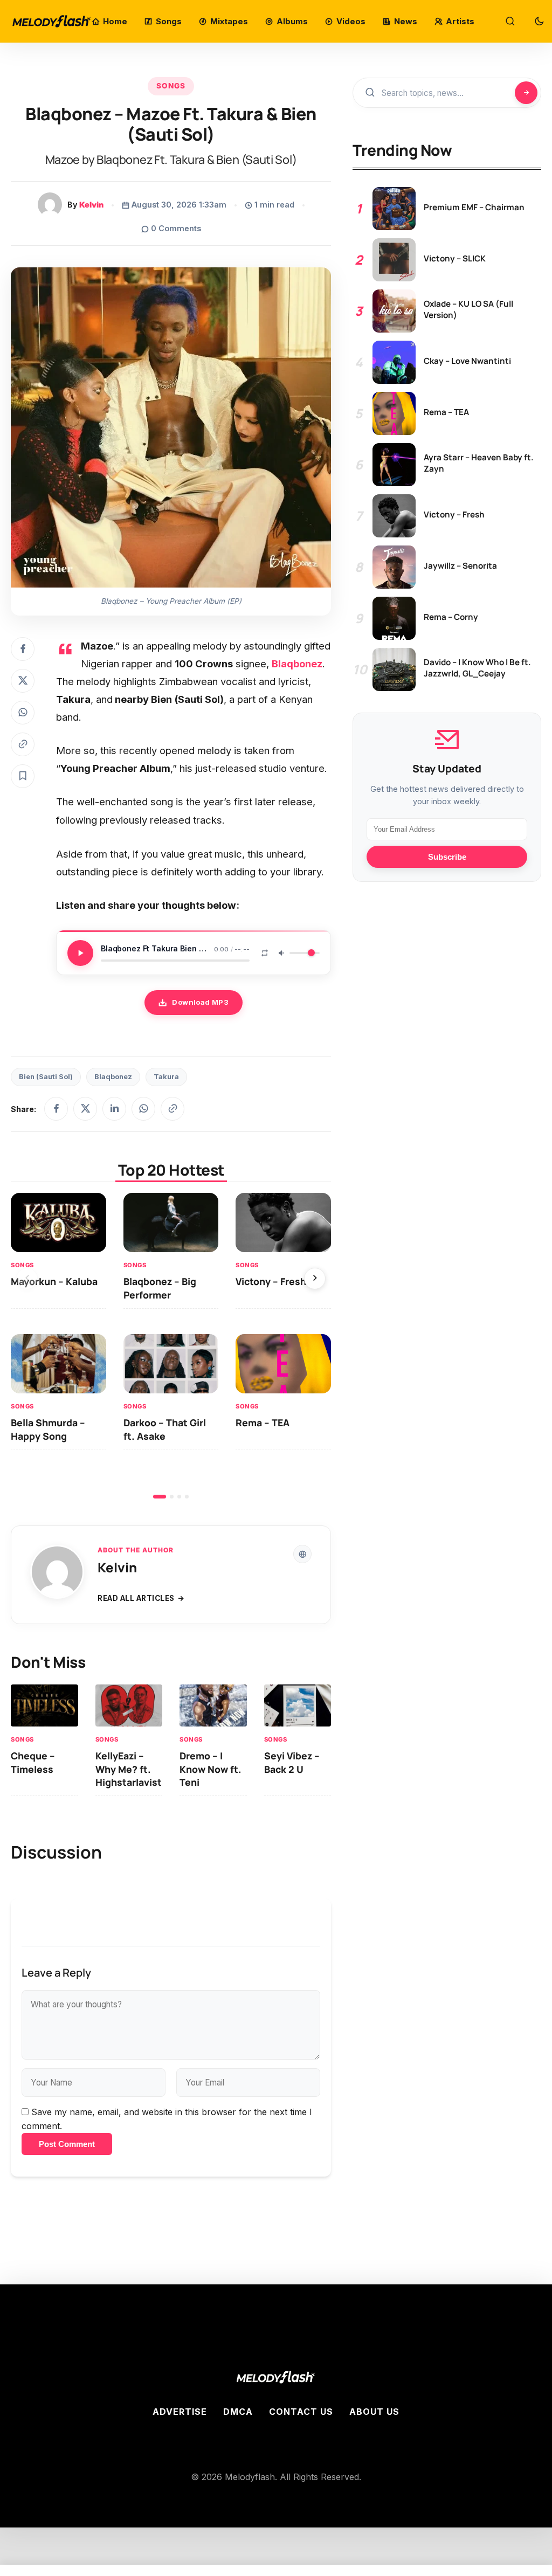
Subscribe (447, 857)
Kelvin (91, 205)
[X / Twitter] (85, 1109)
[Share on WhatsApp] (23, 713)
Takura (166, 1077)
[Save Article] (23, 776)
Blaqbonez (113, 1077)
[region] (171, 1346)
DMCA (238, 2412)
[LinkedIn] (114, 1109)
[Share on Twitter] (23, 681)
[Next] (315, 1279)
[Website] (302, 1554)
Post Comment (67, 2144)
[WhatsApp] (143, 1109)
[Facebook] (56, 1109)
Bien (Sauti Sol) (46, 1077)
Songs (171, 86)
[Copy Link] (23, 744)
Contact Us (301, 2412)
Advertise (180, 2412)
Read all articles (136, 1598)
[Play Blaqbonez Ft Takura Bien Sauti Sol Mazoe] (80, 953)
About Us (374, 2412)
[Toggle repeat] (265, 953)
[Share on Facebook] (23, 649)
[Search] (510, 22)
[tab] (160, 1497)
